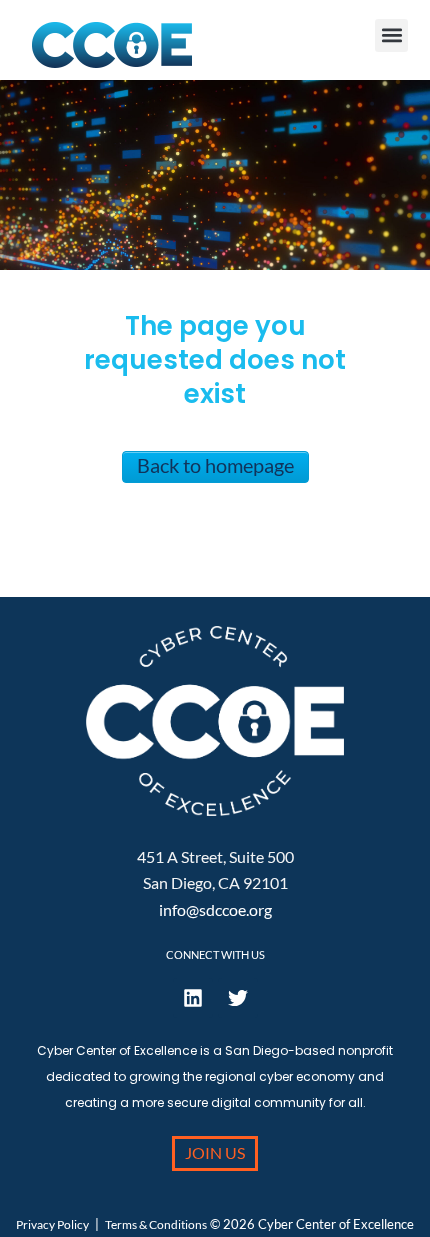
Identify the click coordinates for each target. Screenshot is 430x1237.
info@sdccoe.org (215, 909)
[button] (391, 35)
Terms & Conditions (156, 1224)
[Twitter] (238, 998)
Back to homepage (215, 465)
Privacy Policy (52, 1224)
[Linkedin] (193, 998)
